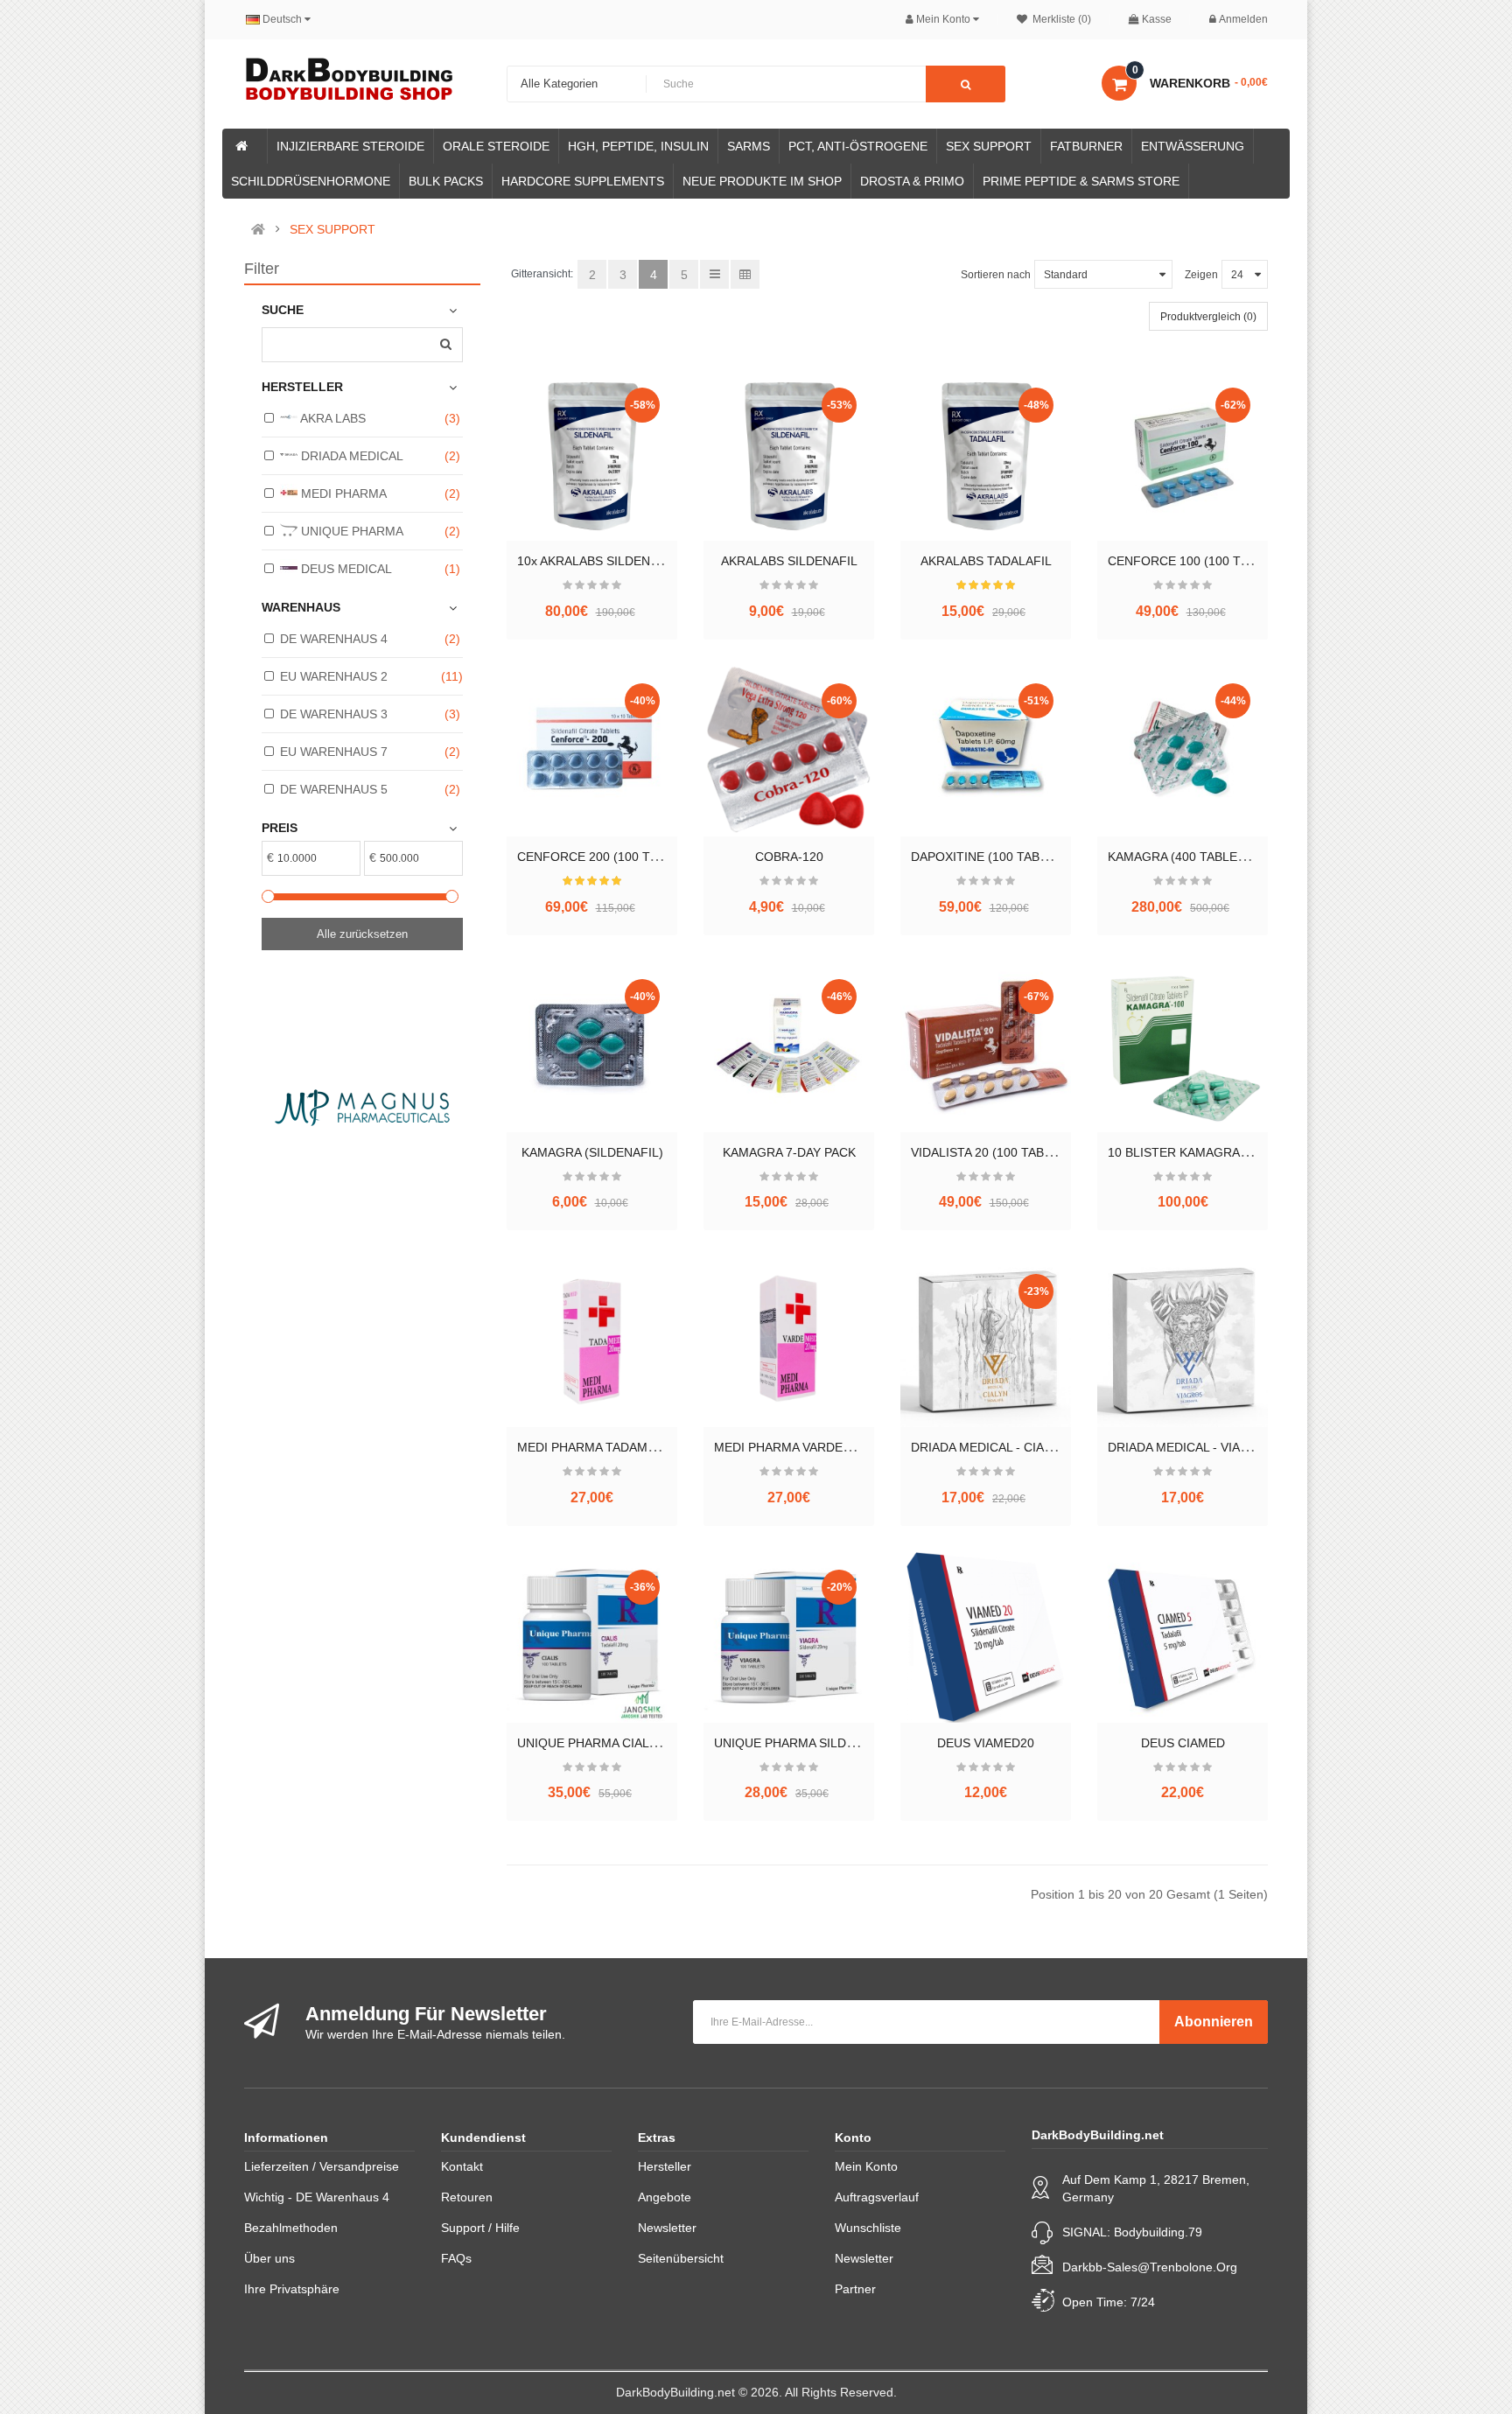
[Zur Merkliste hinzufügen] (592, 514)
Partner (855, 2289)
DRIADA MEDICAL (350, 456)
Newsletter (667, 2228)
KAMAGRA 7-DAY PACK (789, 1152)
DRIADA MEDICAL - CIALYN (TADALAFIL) (1027, 1447)
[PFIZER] (457, 1107)
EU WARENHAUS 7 (334, 752)
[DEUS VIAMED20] (986, 1637)
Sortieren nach (996, 275)
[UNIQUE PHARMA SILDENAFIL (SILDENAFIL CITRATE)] (789, 1637)
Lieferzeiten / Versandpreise (322, 2166)
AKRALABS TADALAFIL (986, 561)
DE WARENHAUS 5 (334, 789)
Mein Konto (866, 2166)
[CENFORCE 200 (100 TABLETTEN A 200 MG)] (592, 751)
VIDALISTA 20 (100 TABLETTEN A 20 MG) (1029, 1152)
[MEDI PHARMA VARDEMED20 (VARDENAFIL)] (789, 1342)
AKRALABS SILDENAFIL (789, 561)
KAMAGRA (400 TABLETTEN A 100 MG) (1220, 857)
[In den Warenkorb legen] (563, 514)
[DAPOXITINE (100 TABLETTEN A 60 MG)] (986, 751)
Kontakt (462, 2166)
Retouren (467, 2197)
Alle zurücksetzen (362, 934)
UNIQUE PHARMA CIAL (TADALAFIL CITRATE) (648, 1743)
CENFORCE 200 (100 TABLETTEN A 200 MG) (646, 857)
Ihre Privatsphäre (292, 2289)
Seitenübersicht (681, 2258)
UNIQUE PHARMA (350, 531)
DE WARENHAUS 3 (334, 714)
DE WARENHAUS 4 (334, 639)
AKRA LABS (332, 418)
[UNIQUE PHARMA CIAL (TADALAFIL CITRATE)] (592, 1637)
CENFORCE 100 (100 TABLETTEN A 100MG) (1235, 561)
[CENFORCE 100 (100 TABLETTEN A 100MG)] (1183, 455)
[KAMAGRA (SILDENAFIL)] (592, 1047)
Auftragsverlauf (877, 2197)
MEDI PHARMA (342, 493)
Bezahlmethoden (291, 2228)
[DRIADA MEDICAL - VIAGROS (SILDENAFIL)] (1183, 1342)
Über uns (269, 2258)
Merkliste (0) (1060, 19)
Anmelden (1243, 19)
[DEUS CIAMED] (1183, 1637)
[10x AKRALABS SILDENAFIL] (592, 455)
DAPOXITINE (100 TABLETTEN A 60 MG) (1026, 857)
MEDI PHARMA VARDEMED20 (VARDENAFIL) (843, 1447)
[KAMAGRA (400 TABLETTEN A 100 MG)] (1183, 751)
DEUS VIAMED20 (986, 1743)
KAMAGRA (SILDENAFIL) (592, 1152)
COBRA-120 (789, 857)
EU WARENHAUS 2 (334, 676)
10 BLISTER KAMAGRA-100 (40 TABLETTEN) (1236, 1152)
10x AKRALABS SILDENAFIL (597, 561)
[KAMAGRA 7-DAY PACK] (789, 1047)
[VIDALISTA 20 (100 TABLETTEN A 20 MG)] (986, 1047)
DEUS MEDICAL (345, 569)
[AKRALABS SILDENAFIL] (789, 455)
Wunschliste (868, 2228)
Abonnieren (1214, 2022)
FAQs (456, 2258)
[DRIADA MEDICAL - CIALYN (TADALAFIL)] (986, 1342)
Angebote (665, 2197)
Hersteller (665, 2166)
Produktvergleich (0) (1208, 317)
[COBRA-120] (789, 751)
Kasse (1157, 19)
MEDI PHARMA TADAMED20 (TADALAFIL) (636, 1447)
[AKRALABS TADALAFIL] (986, 455)
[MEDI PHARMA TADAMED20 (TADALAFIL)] (592, 1342)
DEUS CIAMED (1183, 1743)
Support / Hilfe (480, 2228)
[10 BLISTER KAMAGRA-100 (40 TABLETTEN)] (1183, 1047)
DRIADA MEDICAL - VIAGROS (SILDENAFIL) (1233, 1447)
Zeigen (1201, 275)
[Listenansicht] (714, 274)
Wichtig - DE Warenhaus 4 (317, 2197)
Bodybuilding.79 (1158, 2232)
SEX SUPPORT (332, 229)
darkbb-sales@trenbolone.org (1150, 2267)
